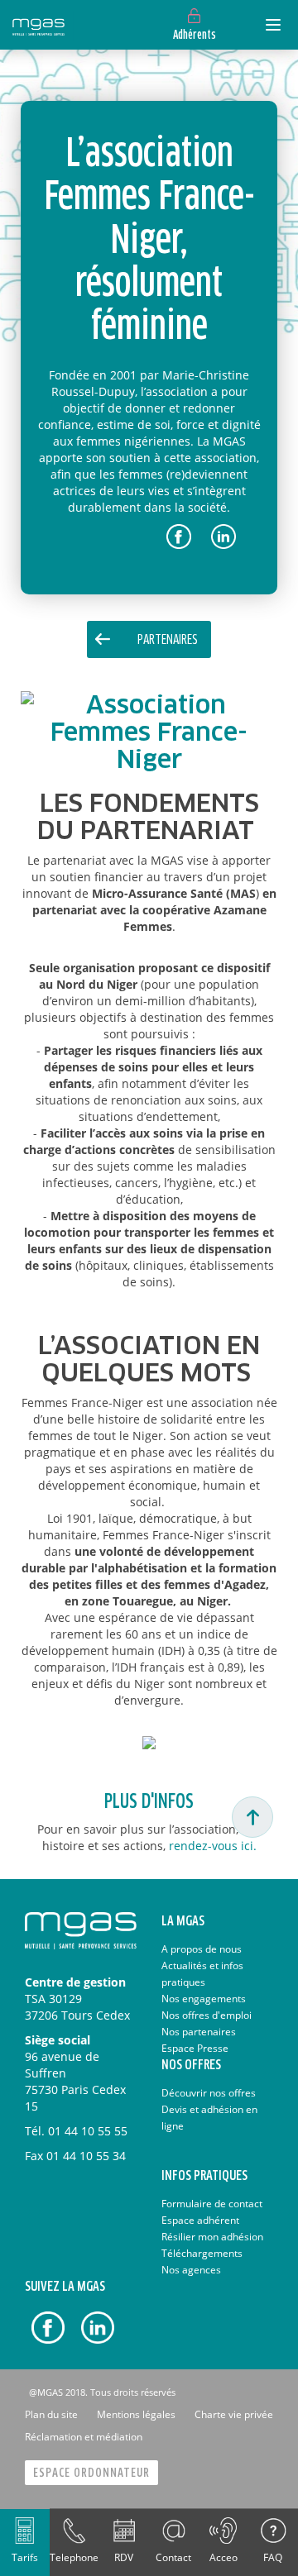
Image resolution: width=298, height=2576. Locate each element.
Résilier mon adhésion (212, 2237)
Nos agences (191, 2270)
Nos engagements (204, 1999)
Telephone (74, 2557)
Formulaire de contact (212, 2204)
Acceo (223, 2557)
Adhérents (195, 36)
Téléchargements (202, 2253)
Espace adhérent (200, 2220)
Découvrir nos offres (209, 2093)
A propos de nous (202, 1949)
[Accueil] (38, 25)
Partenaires (168, 640)
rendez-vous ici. (213, 1846)
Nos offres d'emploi (207, 2015)
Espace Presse (195, 2048)
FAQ (273, 2557)
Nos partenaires (199, 2032)
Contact (173, 2557)
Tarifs (25, 2557)
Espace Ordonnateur (91, 2473)
